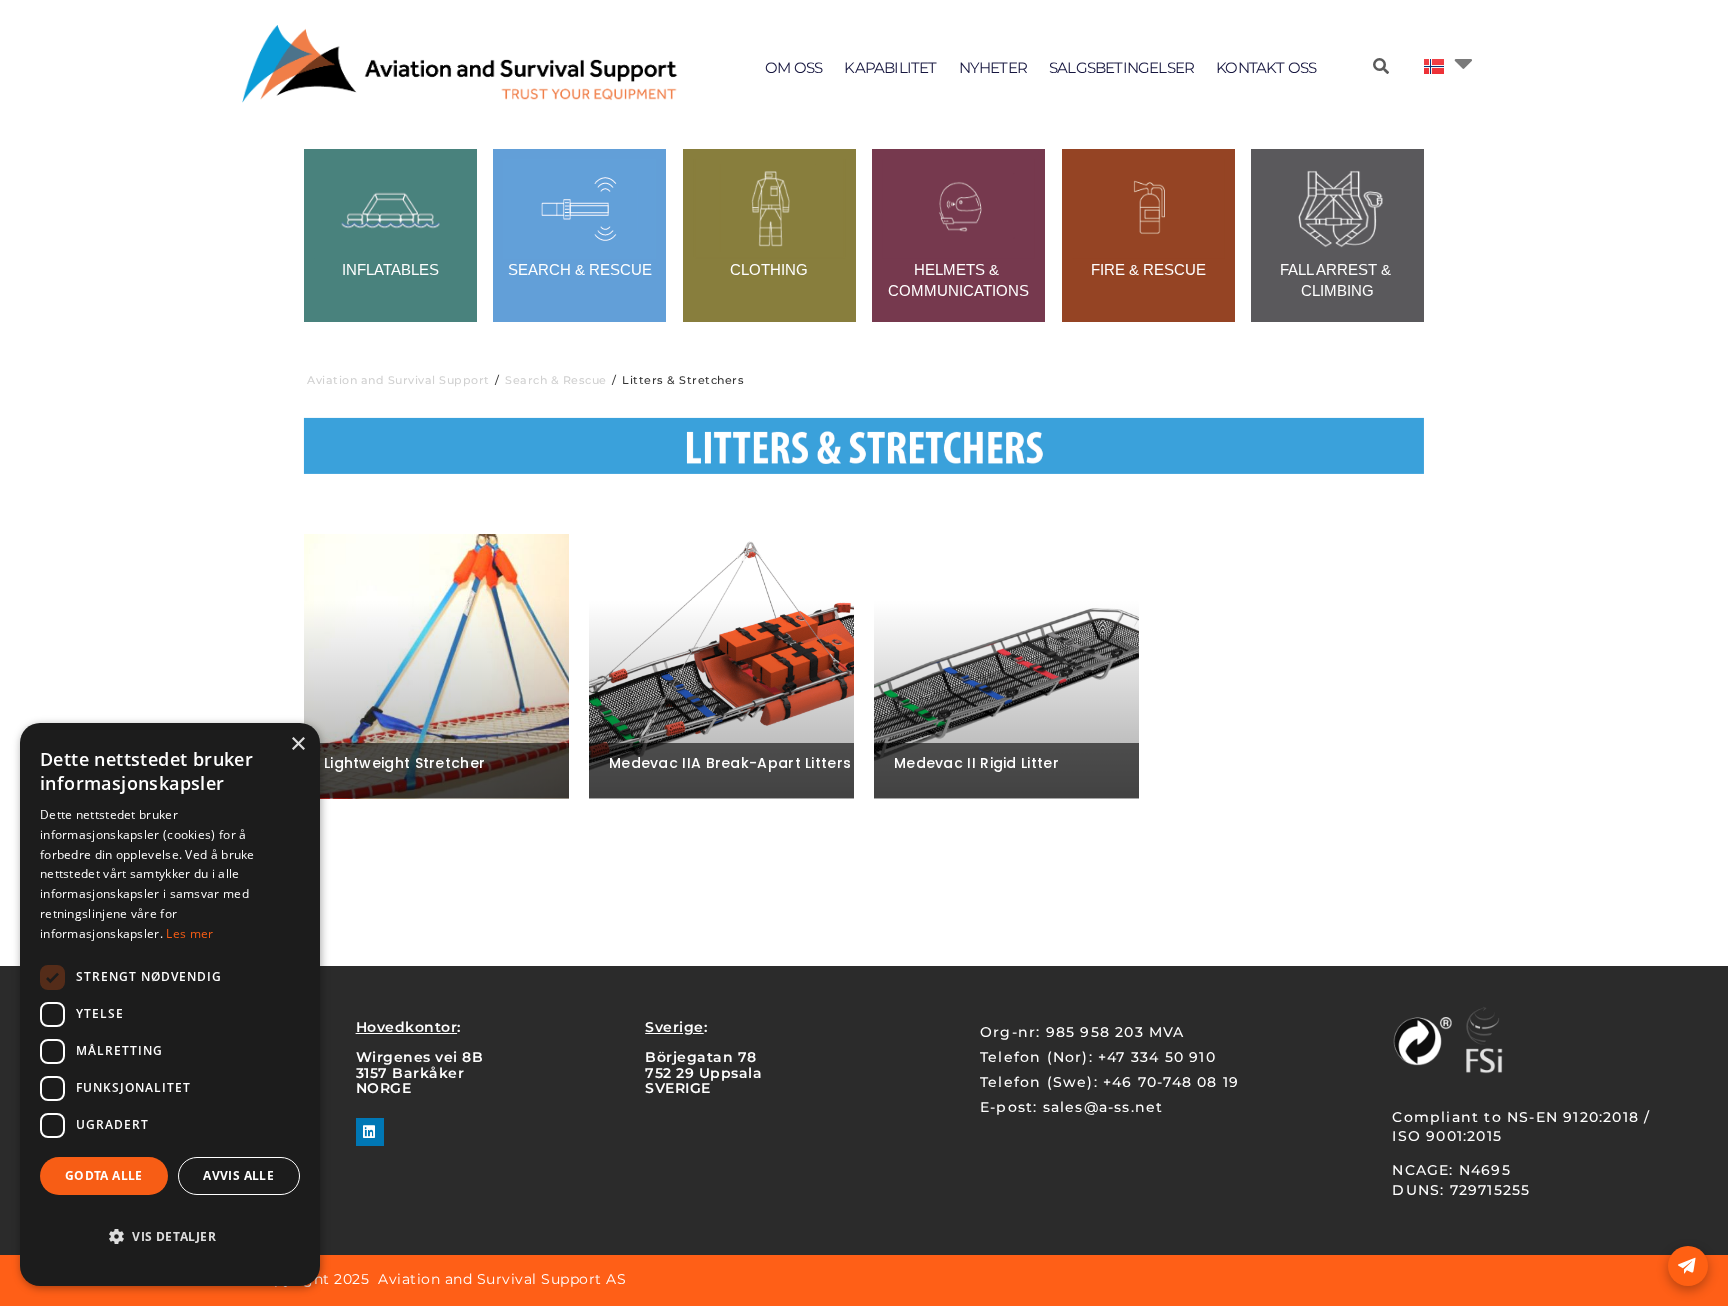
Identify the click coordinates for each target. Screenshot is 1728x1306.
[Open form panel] (1688, 1266)
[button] (170, 1237)
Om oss (793, 67)
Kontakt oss (1266, 67)
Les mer (189, 933)
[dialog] (170, 1004)
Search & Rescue (556, 380)
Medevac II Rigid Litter (976, 763)
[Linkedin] (370, 1132)
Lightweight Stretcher (404, 763)
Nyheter (993, 67)
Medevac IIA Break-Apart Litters (730, 763)
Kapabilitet (890, 67)
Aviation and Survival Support (398, 380)
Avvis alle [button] (238, 1175)
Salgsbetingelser (1121, 67)
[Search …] (1381, 67)
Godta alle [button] (104, 1175)
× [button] (297, 744)
